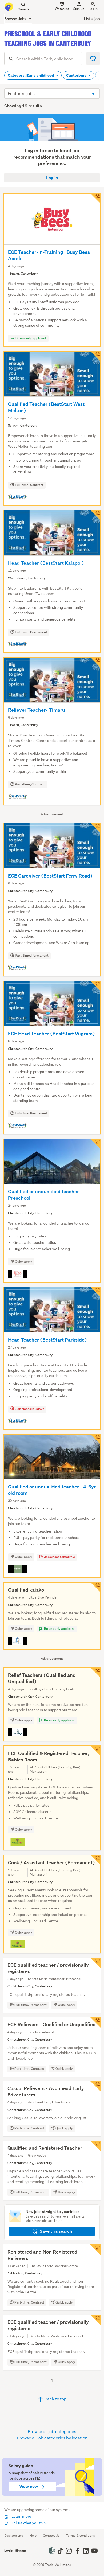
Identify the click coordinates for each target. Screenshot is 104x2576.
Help (33, 2536)
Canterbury (77, 75)
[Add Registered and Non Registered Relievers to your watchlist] (95, 2250)
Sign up (79, 9)
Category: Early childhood (31, 75)
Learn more (21, 2516)
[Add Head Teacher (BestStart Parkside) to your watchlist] (95, 1292)
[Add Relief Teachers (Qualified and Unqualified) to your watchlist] (95, 1673)
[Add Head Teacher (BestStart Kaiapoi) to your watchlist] (95, 515)
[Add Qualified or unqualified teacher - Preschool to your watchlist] (95, 1144)
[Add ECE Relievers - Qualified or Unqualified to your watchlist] (95, 2022)
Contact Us (51, 2536)
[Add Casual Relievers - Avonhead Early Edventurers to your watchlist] (95, 2086)
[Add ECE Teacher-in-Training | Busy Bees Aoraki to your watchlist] (95, 198)
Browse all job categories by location (52, 2438)
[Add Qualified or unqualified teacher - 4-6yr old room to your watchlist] (95, 1439)
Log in (93, 9)
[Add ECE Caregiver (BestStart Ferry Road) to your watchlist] (95, 828)
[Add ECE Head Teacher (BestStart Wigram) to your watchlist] (95, 986)
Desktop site (14, 2536)
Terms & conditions (80, 2536)
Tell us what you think (29, 2523)
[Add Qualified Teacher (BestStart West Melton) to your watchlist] (95, 356)
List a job (92, 19)
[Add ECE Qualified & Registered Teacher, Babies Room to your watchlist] (95, 1751)
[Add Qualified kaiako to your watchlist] (95, 1587)
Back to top (55, 2399)
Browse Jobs (16, 19)
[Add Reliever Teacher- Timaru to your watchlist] (95, 662)
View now (29, 2486)
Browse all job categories (52, 2431)
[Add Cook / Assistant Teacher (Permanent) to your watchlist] (95, 1860)
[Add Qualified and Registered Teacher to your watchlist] (95, 2146)
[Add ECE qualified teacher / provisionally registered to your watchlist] (95, 1963)
